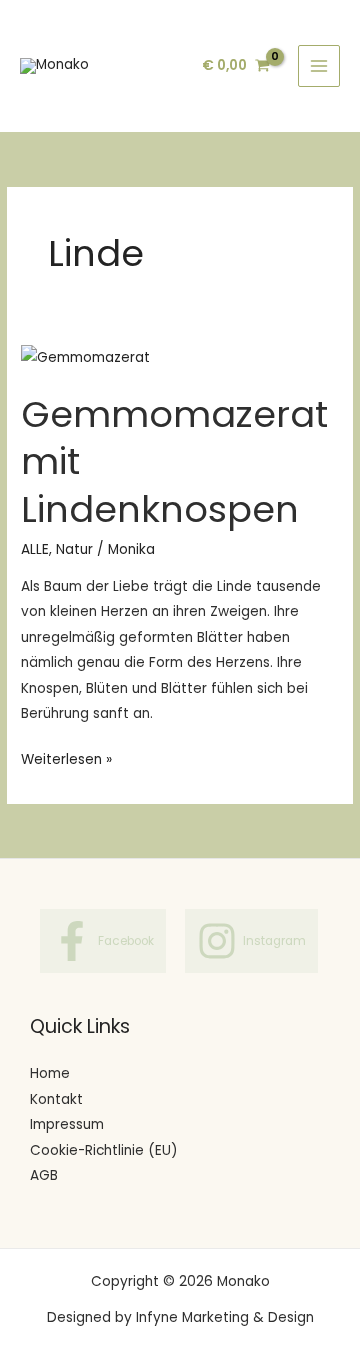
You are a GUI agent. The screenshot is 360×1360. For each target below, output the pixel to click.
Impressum (67, 1124)
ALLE (35, 549)
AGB (44, 1175)
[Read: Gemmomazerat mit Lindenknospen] (85, 356)
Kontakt (56, 1099)
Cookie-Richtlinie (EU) (104, 1150)
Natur (74, 549)
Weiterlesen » (66, 758)
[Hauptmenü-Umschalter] (319, 66)
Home (50, 1073)
